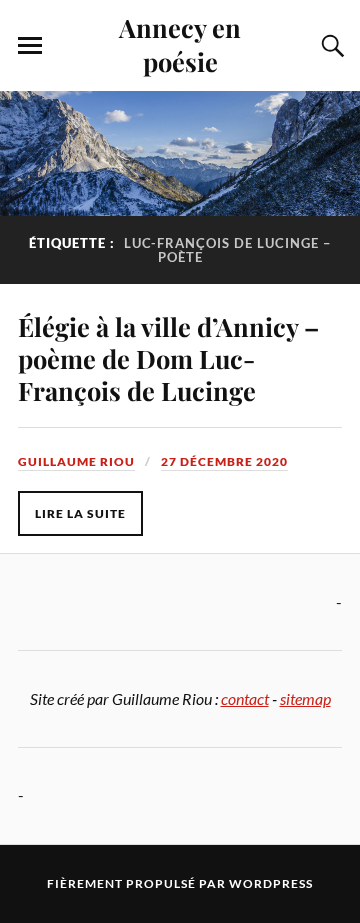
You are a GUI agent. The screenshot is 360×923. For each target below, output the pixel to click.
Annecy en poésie (180, 44)
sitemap (305, 698)
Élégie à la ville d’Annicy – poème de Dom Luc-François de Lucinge (168, 358)
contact (245, 698)
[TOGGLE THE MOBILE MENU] (30, 46)
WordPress (271, 883)
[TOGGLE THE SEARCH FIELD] (330, 46)
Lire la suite (80, 513)
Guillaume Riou (76, 461)
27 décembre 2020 (224, 461)
